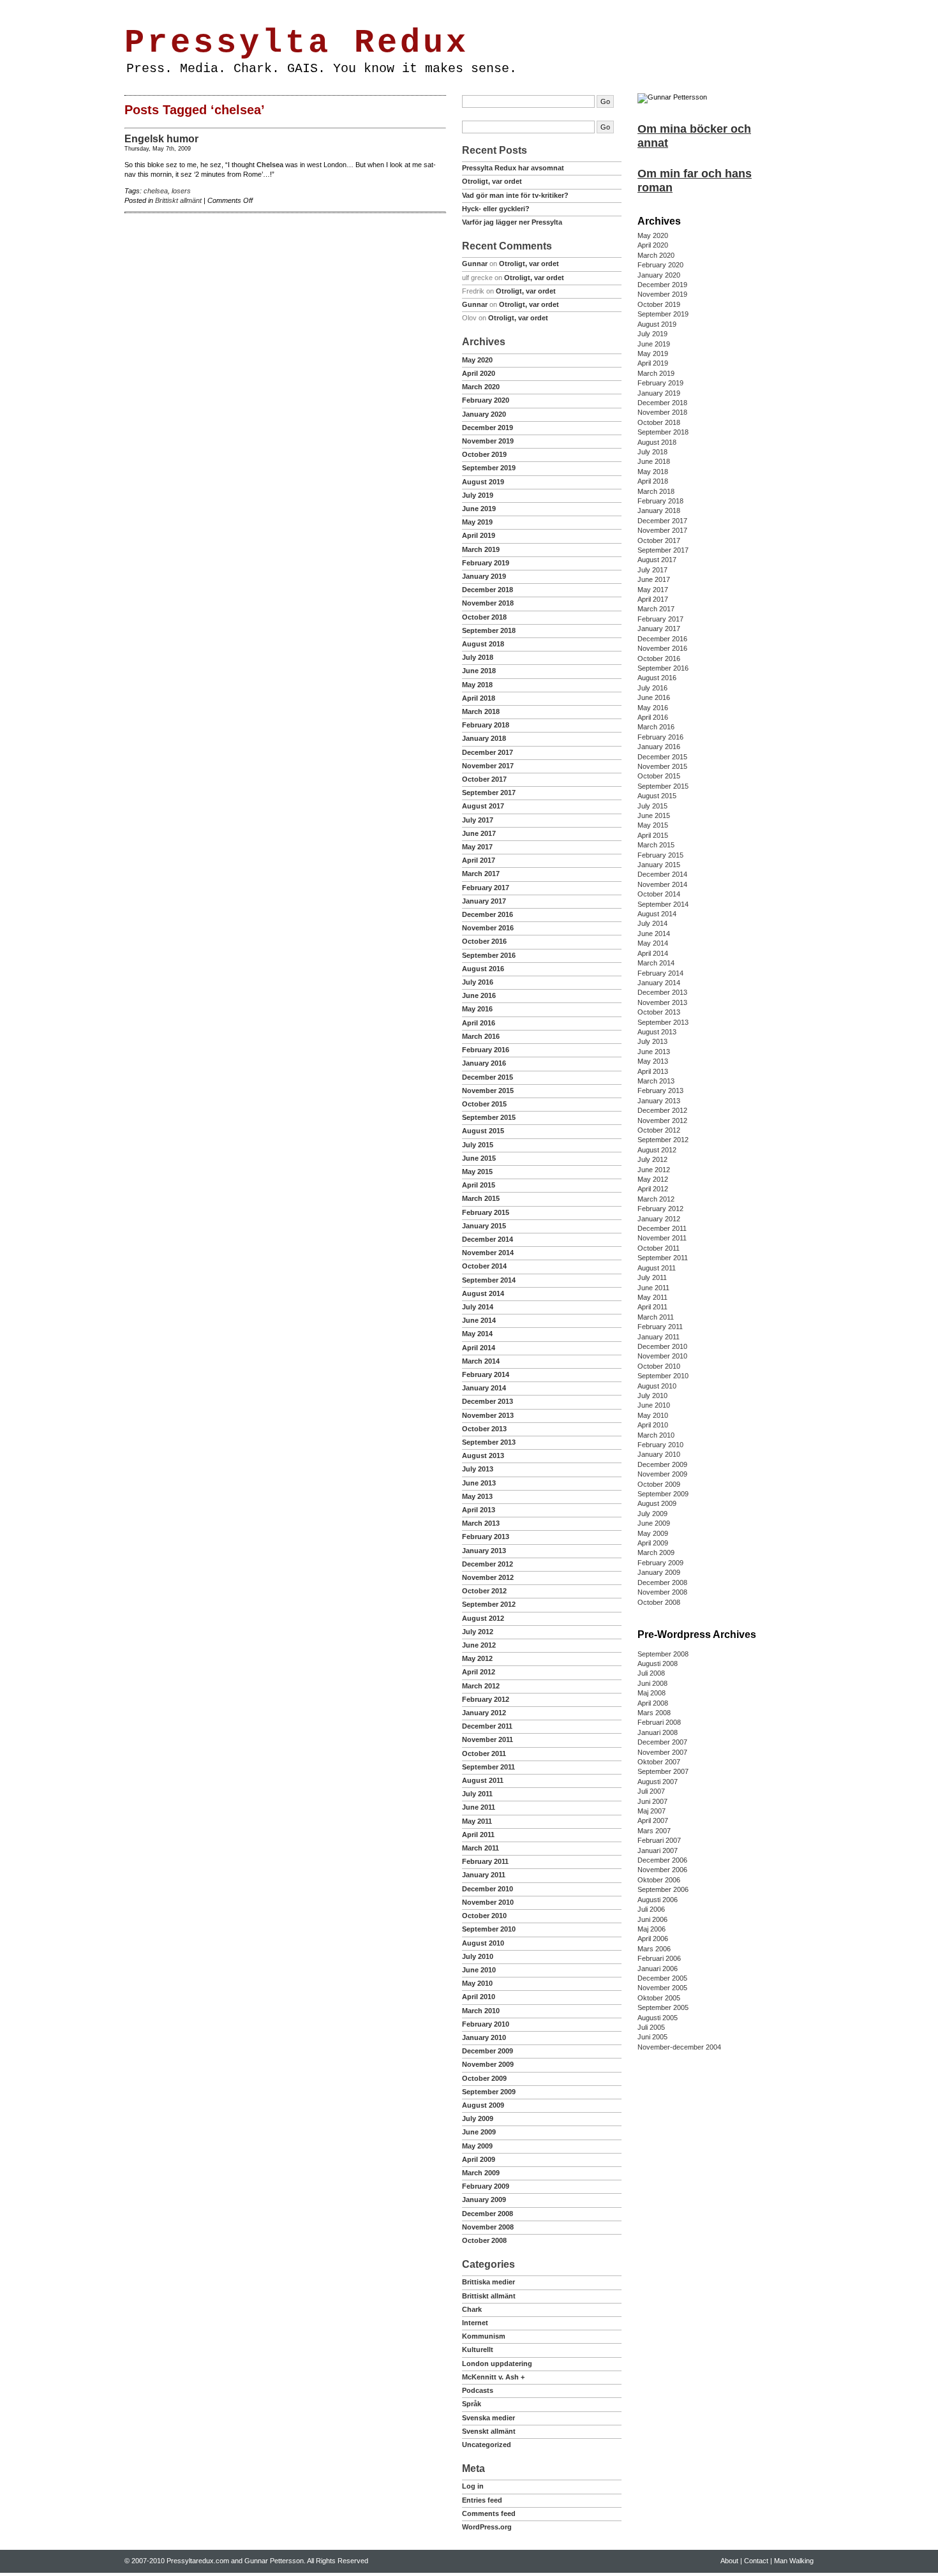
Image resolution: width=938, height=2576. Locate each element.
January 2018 (484, 738)
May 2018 (477, 685)
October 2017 (484, 779)
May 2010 (477, 1983)
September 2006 (663, 1889)
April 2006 (653, 1939)
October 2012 (484, 1591)
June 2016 (479, 995)
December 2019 (488, 428)
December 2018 (488, 590)
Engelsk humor (161, 139)
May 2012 (477, 1658)
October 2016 (484, 941)
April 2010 (479, 1997)
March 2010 (481, 2011)
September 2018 (489, 630)
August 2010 (483, 1943)
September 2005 (663, 2007)
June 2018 (479, 671)
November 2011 (488, 1739)
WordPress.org (487, 2527)
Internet (475, 2323)
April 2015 (479, 1185)
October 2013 (484, 1429)
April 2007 (653, 1820)
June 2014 (479, 1320)
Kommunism (484, 2336)
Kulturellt (478, 2349)
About (168, 8)
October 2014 (484, 1266)
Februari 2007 (659, 1840)
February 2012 (486, 1699)
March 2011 (480, 1848)
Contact (199, 8)
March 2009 (481, 2173)
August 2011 (483, 1780)
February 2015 (486, 1212)
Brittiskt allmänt (178, 200)
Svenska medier (488, 2418)
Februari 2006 (659, 1958)
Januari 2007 (658, 1850)
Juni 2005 (652, 2037)
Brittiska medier (488, 2282)
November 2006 (662, 1870)
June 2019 (479, 509)
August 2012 (483, 1618)
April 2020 (479, 373)
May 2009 (477, 2146)
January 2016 (484, 1063)
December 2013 (488, 1401)
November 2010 (488, 1902)
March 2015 (481, 1198)
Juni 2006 (652, 1919)
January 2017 (484, 901)
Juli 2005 (651, 2027)
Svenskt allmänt (489, 2431)
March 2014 (481, 1361)
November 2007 (662, 1752)
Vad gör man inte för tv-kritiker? (515, 195)
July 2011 (477, 1794)
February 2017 (486, 888)
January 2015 (484, 1226)
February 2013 (486, 1537)
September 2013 (489, 1442)
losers (181, 191)
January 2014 (484, 1388)
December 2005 (662, 1978)
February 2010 (486, 2024)
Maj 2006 (651, 1929)
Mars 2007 (654, 1831)
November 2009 (488, 2064)
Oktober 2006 (659, 1880)
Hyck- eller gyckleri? (496, 209)
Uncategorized (487, 2445)
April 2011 (478, 1835)
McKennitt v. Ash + (493, 2377)
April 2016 (479, 1023)
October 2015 (484, 1104)
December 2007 (662, 1742)
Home (139, 8)
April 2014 (479, 1348)
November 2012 (488, 1577)
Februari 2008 (659, 1722)
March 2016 (481, 1036)
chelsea (156, 191)
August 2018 (483, 644)
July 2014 (478, 1307)
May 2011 (477, 1821)
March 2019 (481, 549)
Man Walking (241, 8)
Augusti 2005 (658, 2018)
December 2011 (487, 1726)
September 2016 (489, 955)
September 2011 (488, 1767)
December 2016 (488, 914)
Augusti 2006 (658, 1900)
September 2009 (489, 2092)
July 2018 (478, 657)
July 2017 (478, 820)
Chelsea (270, 165)
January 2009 (484, 2200)
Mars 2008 (654, 1713)
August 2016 (483, 969)
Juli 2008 (651, 1673)
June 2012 (479, 1645)
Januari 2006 (658, 1969)
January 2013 (484, 1551)
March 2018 (481, 711)
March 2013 (481, 1523)
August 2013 (483, 1456)
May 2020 (477, 360)
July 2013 (478, 1469)
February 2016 (486, 1050)
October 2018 (484, 617)
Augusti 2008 (658, 1664)
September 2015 (489, 1117)
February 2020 (486, 400)
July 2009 (478, 2118)
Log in (473, 2486)
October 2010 (484, 1916)
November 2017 (488, 766)
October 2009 (484, 2078)
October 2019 (484, 454)
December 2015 (488, 1077)
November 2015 (488, 1091)
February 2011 (485, 1861)
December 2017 (488, 752)
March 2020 (481, 387)
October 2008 (484, 2240)
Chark (472, 2309)
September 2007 (663, 1771)
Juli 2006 (651, 1909)
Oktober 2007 (659, 1762)
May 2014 (477, 1334)
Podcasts (478, 2390)
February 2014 (486, 1374)
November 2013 (488, 1415)
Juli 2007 (651, 1791)
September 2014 (489, 1280)
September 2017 (489, 793)
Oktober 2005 (659, 1998)
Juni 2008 (652, 1683)
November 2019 (488, 441)
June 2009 (479, 2132)
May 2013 (477, 1496)
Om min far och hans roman (695, 181)
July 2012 (478, 1632)
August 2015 (483, 1131)
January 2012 (484, 1713)
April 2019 (479, 535)
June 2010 (479, 1970)
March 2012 (481, 1686)
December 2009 (488, 2051)
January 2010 (484, 2037)
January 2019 (484, 576)
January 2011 (484, 1875)
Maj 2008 (651, 1693)
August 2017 (483, 806)
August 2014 (483, 1293)
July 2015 (478, 1145)
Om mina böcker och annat (694, 136)
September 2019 (489, 468)
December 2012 (488, 1564)
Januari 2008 (658, 1732)
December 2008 (488, 2214)
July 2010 (478, 1956)
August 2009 (483, 2105)
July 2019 (478, 495)
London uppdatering (497, 2364)
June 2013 (479, 1483)
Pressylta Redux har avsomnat (513, 168)
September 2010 (489, 1929)
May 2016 (477, 1009)
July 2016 (478, 982)
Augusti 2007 (658, 1782)
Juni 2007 (652, 1801)
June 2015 (479, 1158)
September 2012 (489, 1604)
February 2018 (486, 725)
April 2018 (479, 698)
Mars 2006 (654, 1949)
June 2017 (479, 833)
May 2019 (477, 522)
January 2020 (484, 414)
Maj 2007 (651, 1811)
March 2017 (481, 874)
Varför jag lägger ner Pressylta (512, 222)
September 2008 (663, 1654)
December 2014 (488, 1239)
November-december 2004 (679, 2047)
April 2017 (479, 860)
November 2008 (488, 2227)
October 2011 (484, 1753)
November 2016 (488, 928)
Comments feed (489, 2513)
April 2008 (653, 1703)
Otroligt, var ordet (492, 181)
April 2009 (479, 2159)
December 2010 (488, 1889)
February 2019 (486, 563)
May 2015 (477, 1172)
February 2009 (486, 2186)
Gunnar (475, 264)
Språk (472, 2404)
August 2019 (483, 482)
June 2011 (479, 1807)
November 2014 (488, 1253)
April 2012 (479, 1672)
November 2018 (488, 603)
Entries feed (482, 2500)
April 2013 (479, 1510)
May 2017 (477, 847)
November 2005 (662, 1988)
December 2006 (662, 1860)
